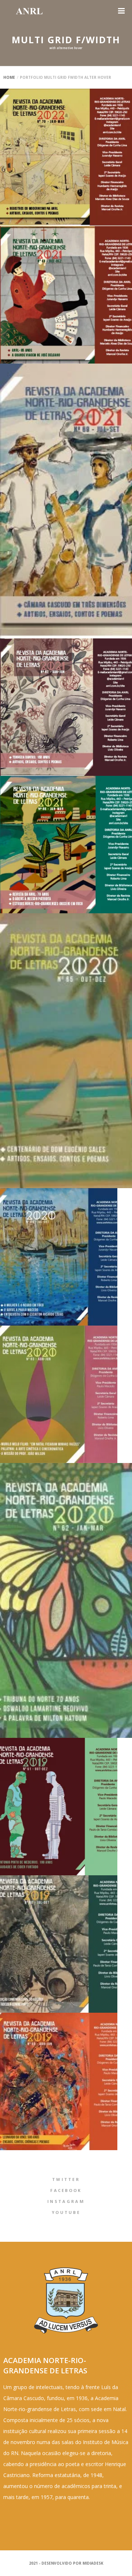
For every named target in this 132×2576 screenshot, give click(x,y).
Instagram (66, 2201)
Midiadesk (93, 2563)
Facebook (66, 2190)
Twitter (66, 2179)
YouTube (66, 2212)
